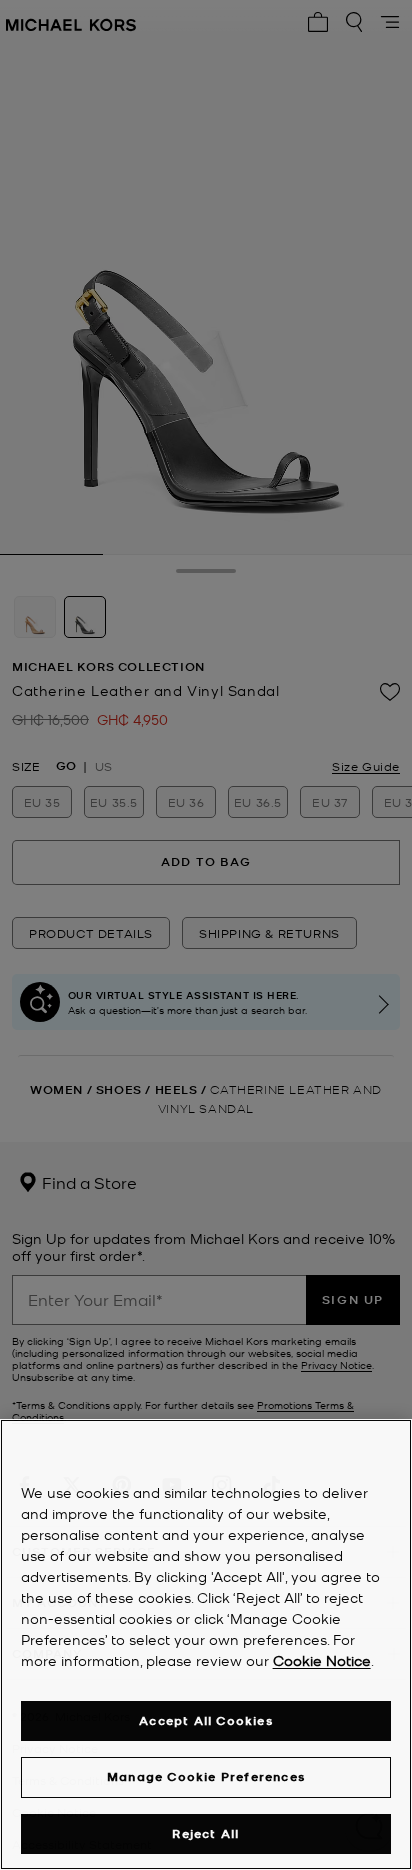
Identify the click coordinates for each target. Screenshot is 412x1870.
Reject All (205, 1833)
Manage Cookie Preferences (206, 1776)
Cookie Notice (322, 1660)
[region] (206, 1644)
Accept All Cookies (206, 1720)
